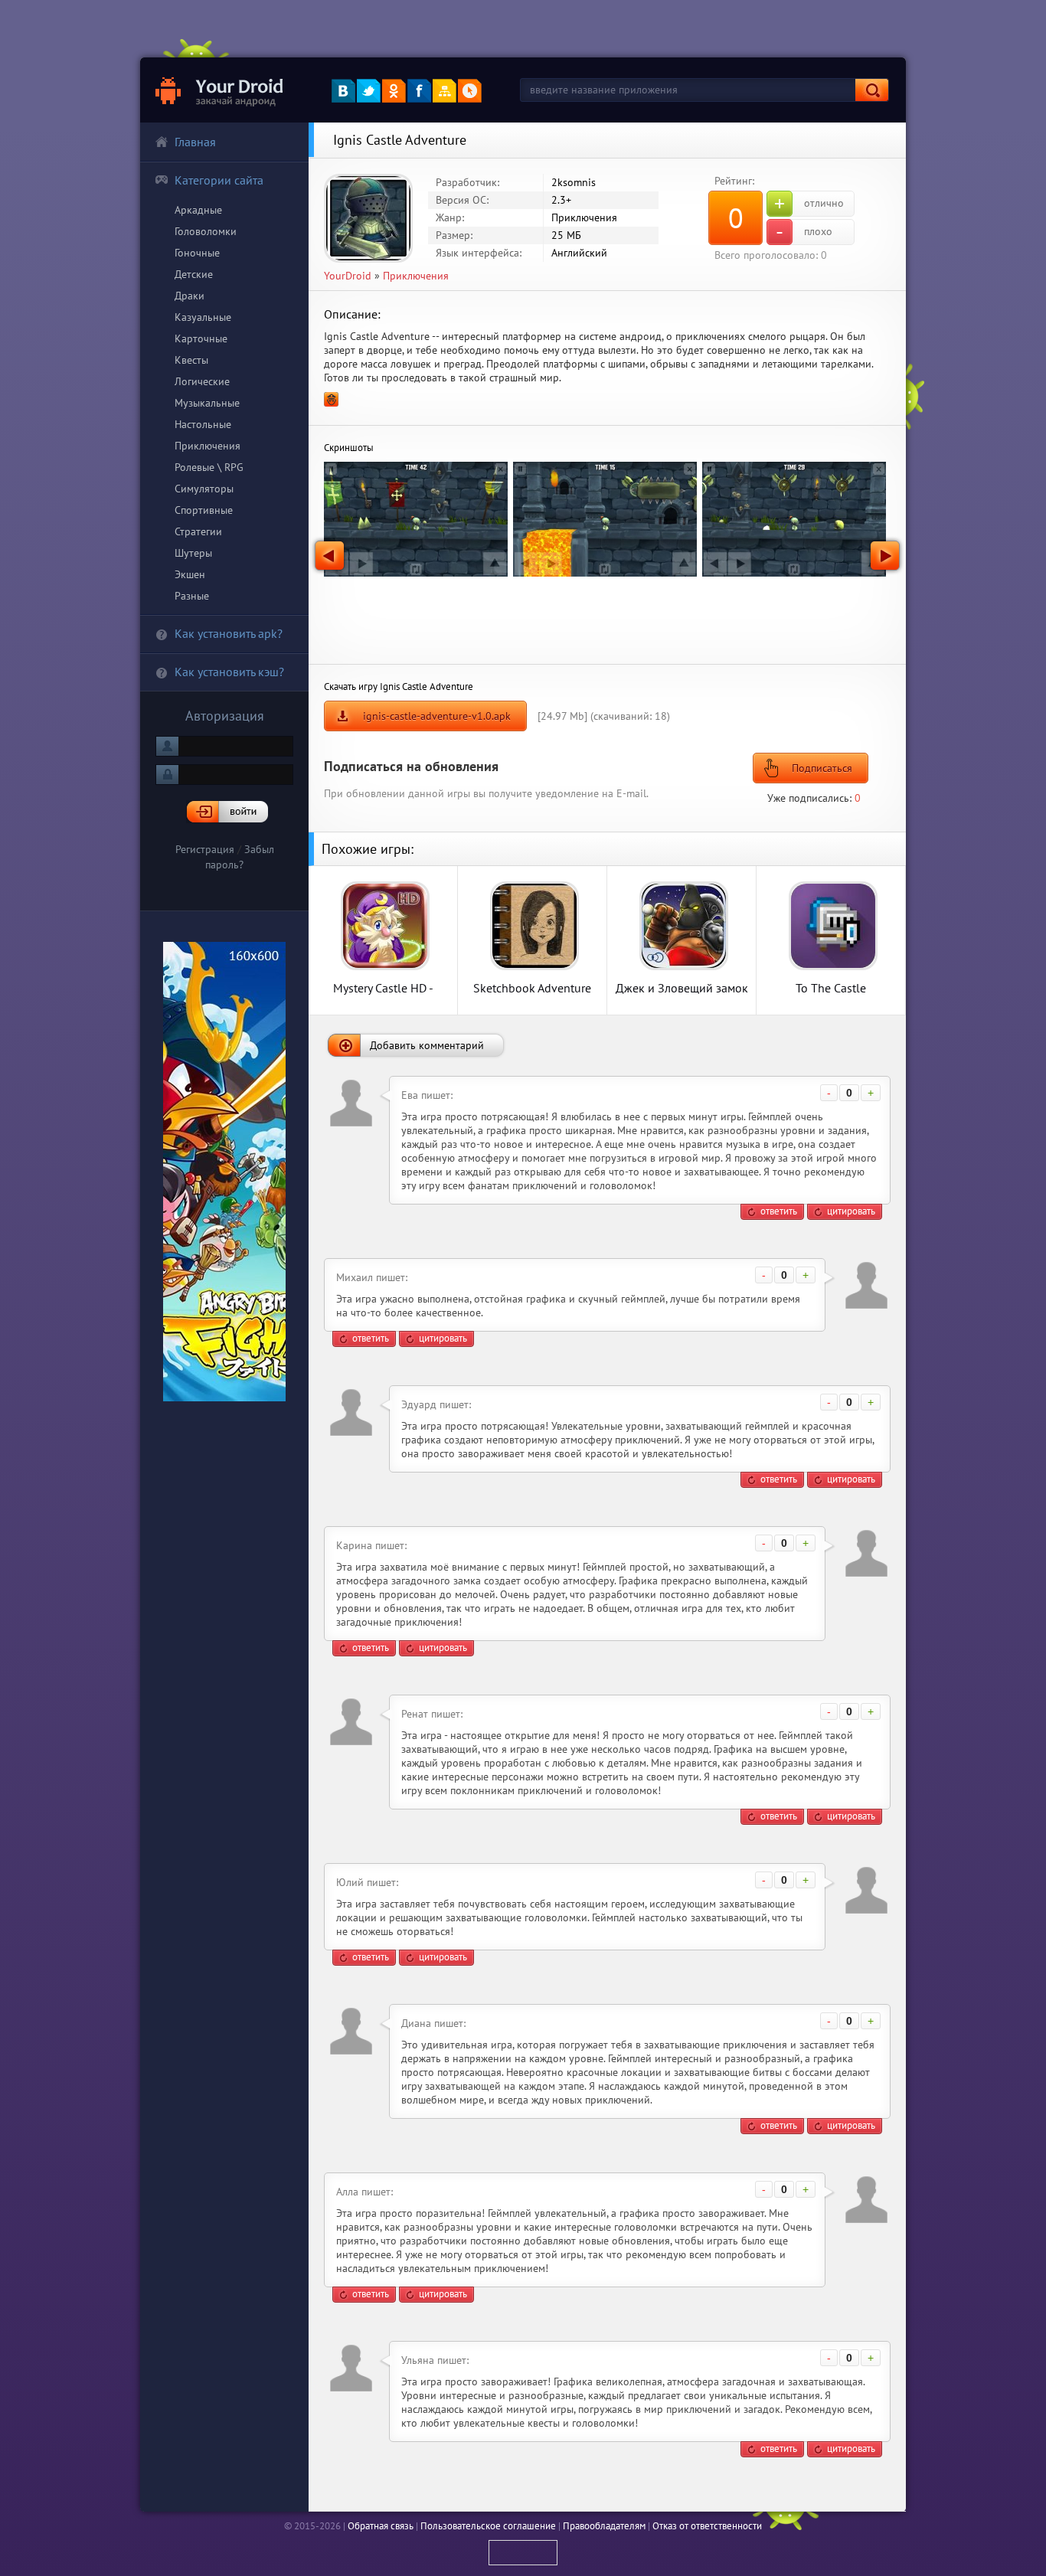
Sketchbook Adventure (532, 987)
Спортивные (204, 510)
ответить (779, 1211)
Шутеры (193, 553)
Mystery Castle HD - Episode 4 (383, 987)
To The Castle (831, 987)
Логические (202, 381)
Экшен (190, 574)
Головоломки (206, 231)
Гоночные (197, 253)
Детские (194, 274)
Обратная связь (381, 2526)
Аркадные (198, 210)
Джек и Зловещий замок (682, 987)
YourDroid (348, 276)
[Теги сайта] (470, 91)
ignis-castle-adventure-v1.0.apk (437, 716)
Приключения (208, 446)
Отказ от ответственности (707, 2526)
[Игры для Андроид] (220, 90)
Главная (195, 142)
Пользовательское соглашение (488, 2526)
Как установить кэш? (229, 672)
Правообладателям (604, 2526)
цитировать (851, 1211)
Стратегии (198, 531)
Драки (190, 296)
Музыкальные (207, 403)
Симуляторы (204, 489)
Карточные (201, 338)
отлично (809, 204)
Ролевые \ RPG (209, 467)
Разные (192, 596)
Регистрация (205, 849)
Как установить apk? (229, 633)
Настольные (203, 424)
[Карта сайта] (445, 91)
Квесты (191, 360)
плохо (804, 232)
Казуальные (203, 317)
